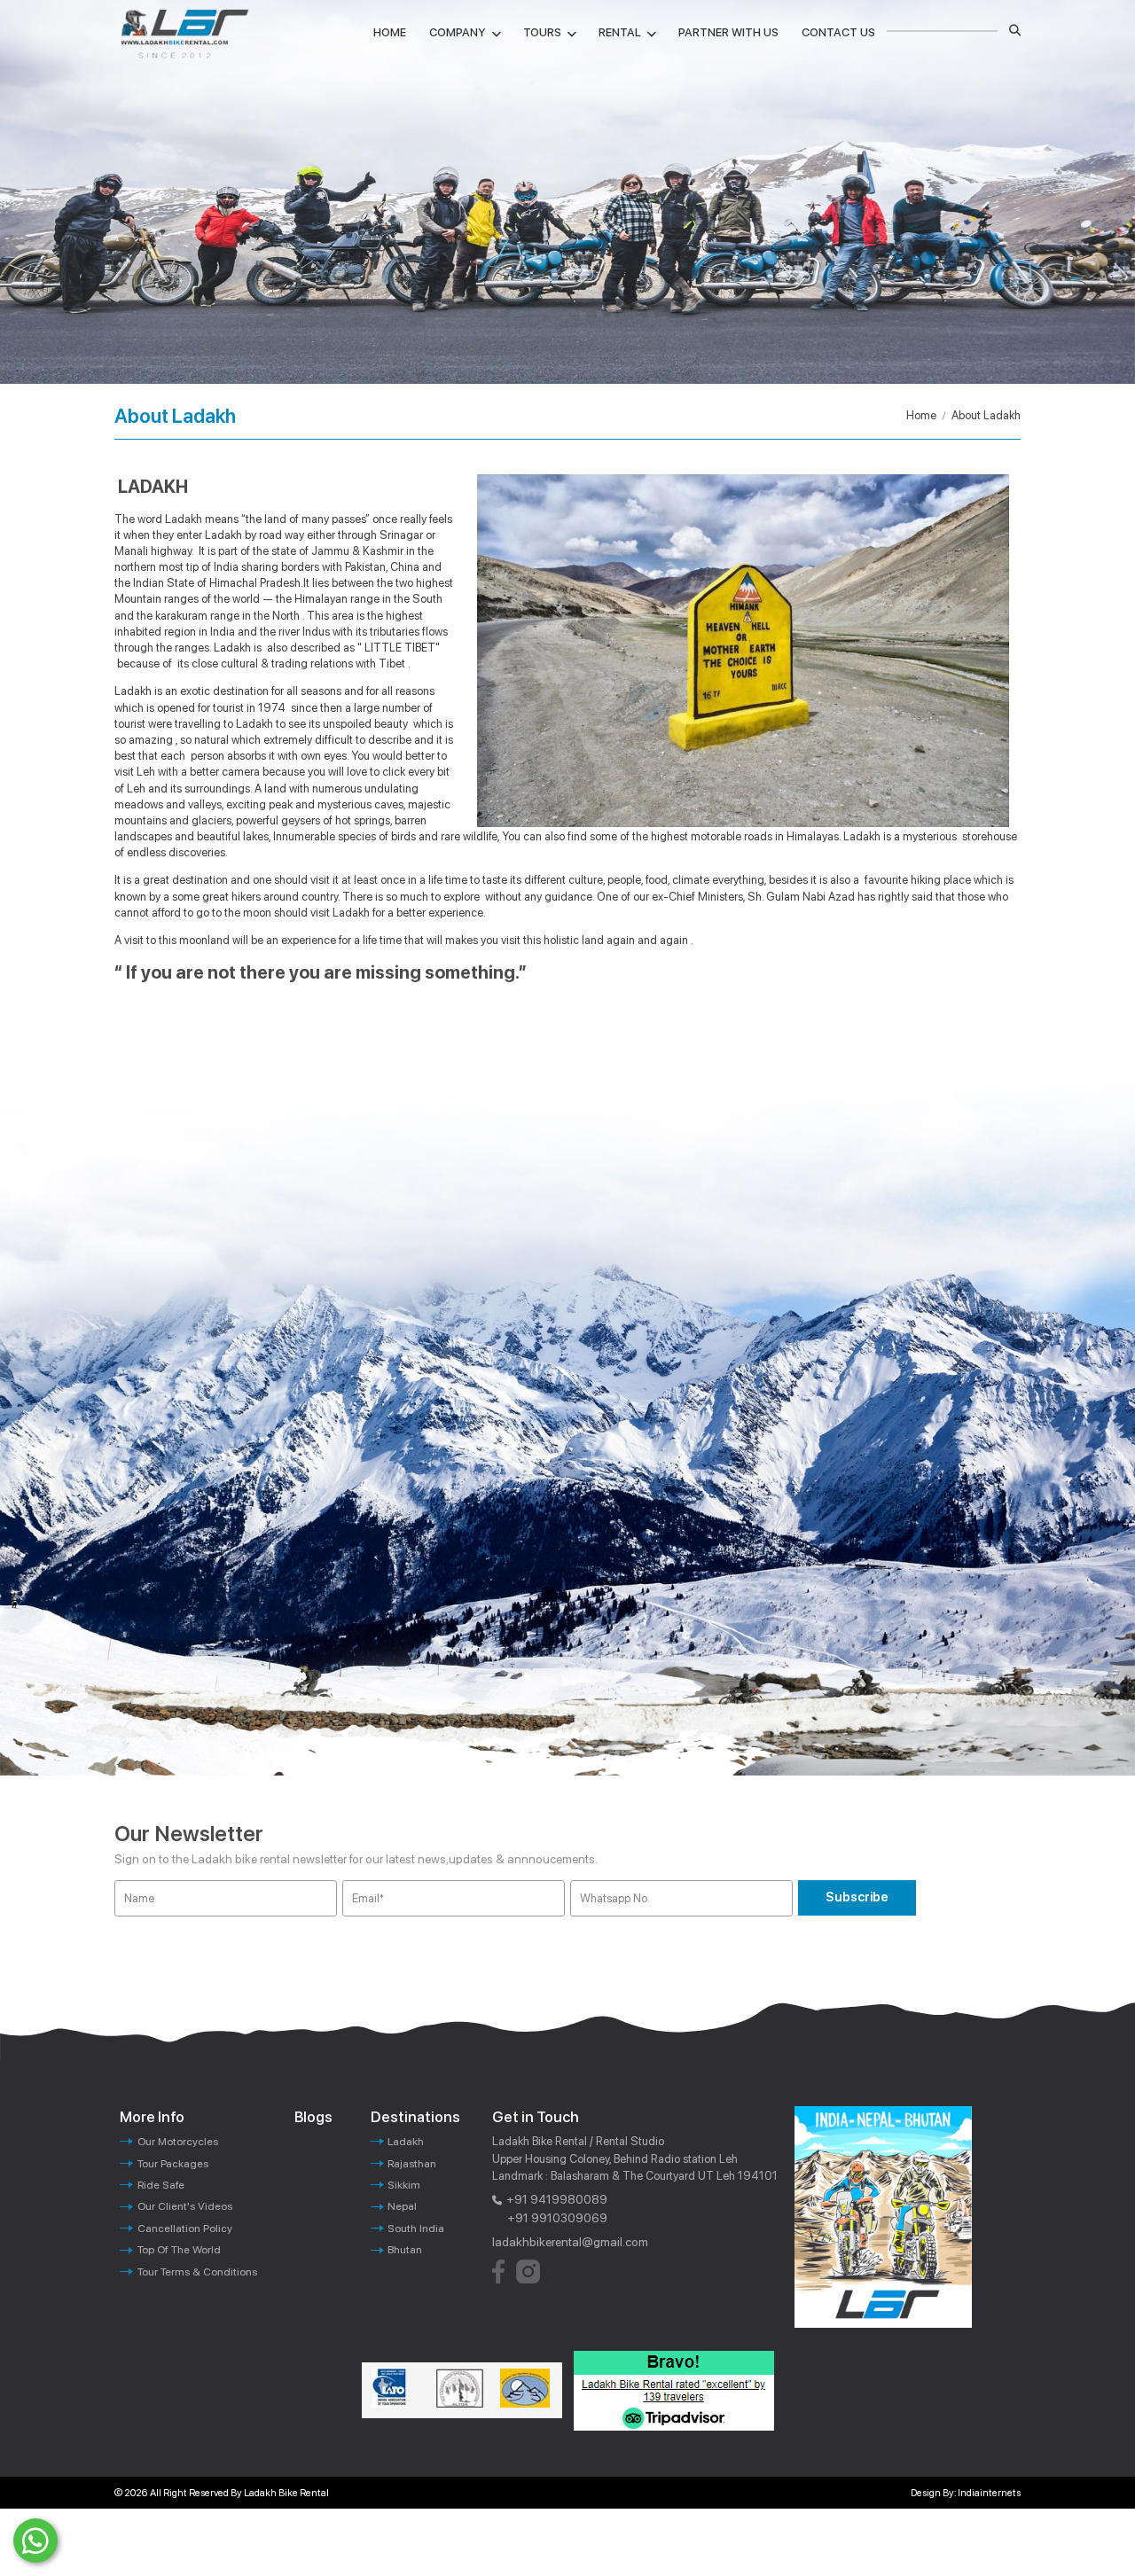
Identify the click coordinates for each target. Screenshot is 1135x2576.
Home (921, 415)
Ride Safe (161, 2185)
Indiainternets (989, 2493)
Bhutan (405, 2249)
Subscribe (857, 1897)
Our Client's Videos (185, 2206)
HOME (390, 32)
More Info (152, 2117)
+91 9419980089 (557, 2199)
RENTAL (620, 32)
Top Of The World (179, 2249)
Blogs (313, 2117)
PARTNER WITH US (728, 32)
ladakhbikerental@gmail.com (570, 2242)
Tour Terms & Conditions (197, 2272)
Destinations (415, 2117)
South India (416, 2228)
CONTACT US (838, 32)
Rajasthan (412, 2163)
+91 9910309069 (557, 2218)
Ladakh (406, 2141)
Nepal (402, 2206)
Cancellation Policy (185, 2228)
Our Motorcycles (178, 2141)
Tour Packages (173, 2163)
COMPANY (458, 32)
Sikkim (404, 2185)
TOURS (542, 32)
